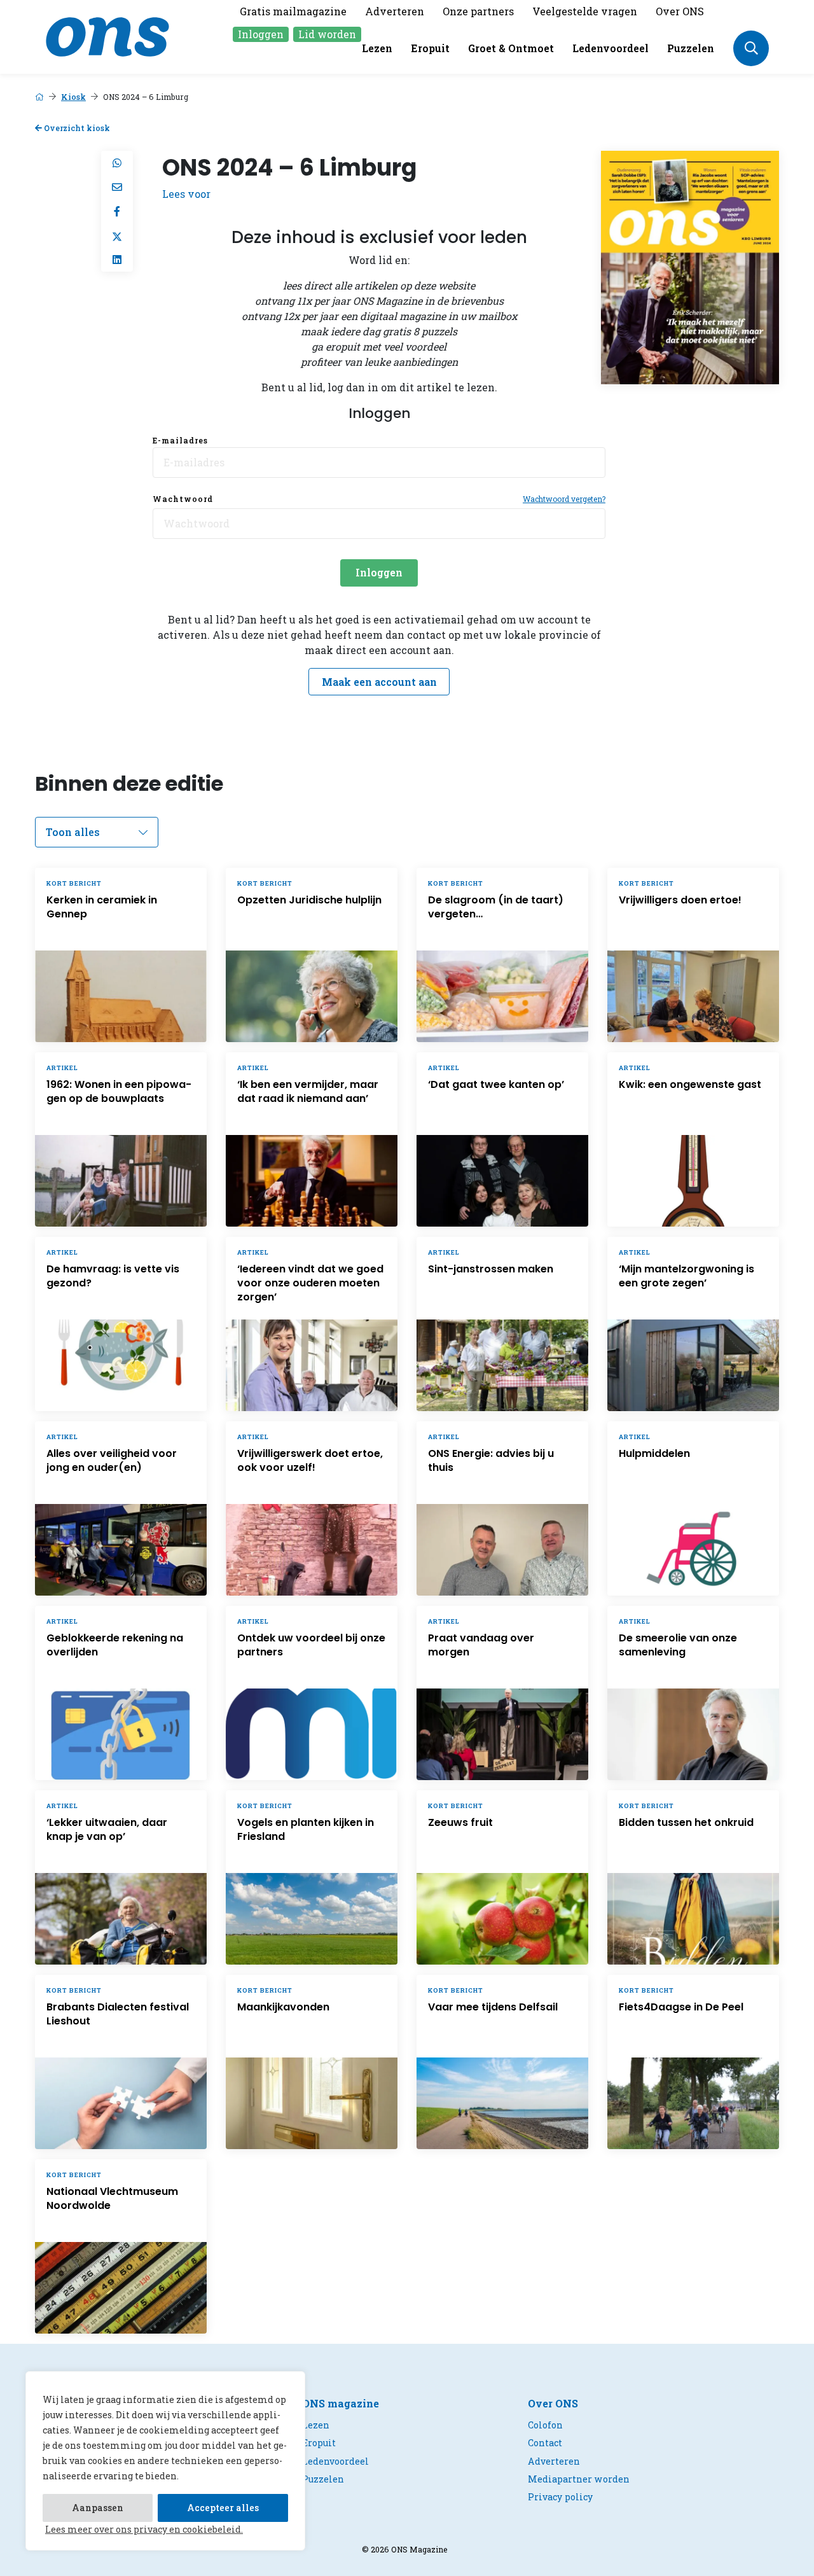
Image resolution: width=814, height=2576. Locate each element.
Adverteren (395, 11)
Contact (545, 2443)
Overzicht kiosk (76, 128)
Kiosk (73, 97)
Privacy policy (560, 2497)
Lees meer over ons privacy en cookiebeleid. (144, 2529)
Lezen (377, 48)
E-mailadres (180, 440)
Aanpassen (98, 2508)
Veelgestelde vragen (585, 11)
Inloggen (261, 34)
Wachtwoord (183, 499)
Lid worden (327, 34)
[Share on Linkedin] (117, 260)
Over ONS (680, 11)
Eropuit (430, 48)
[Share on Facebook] (117, 211)
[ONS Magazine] (107, 35)
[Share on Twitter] (117, 235)
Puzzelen (691, 48)
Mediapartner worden (579, 2479)
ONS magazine (341, 2403)
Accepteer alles (223, 2508)
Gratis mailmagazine (293, 11)
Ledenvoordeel (610, 48)
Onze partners (478, 11)
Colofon (545, 2425)
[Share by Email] (117, 187)
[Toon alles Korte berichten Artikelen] (97, 832)
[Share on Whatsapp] (117, 163)
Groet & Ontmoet (511, 48)
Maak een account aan (379, 682)
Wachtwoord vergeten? (564, 499)
